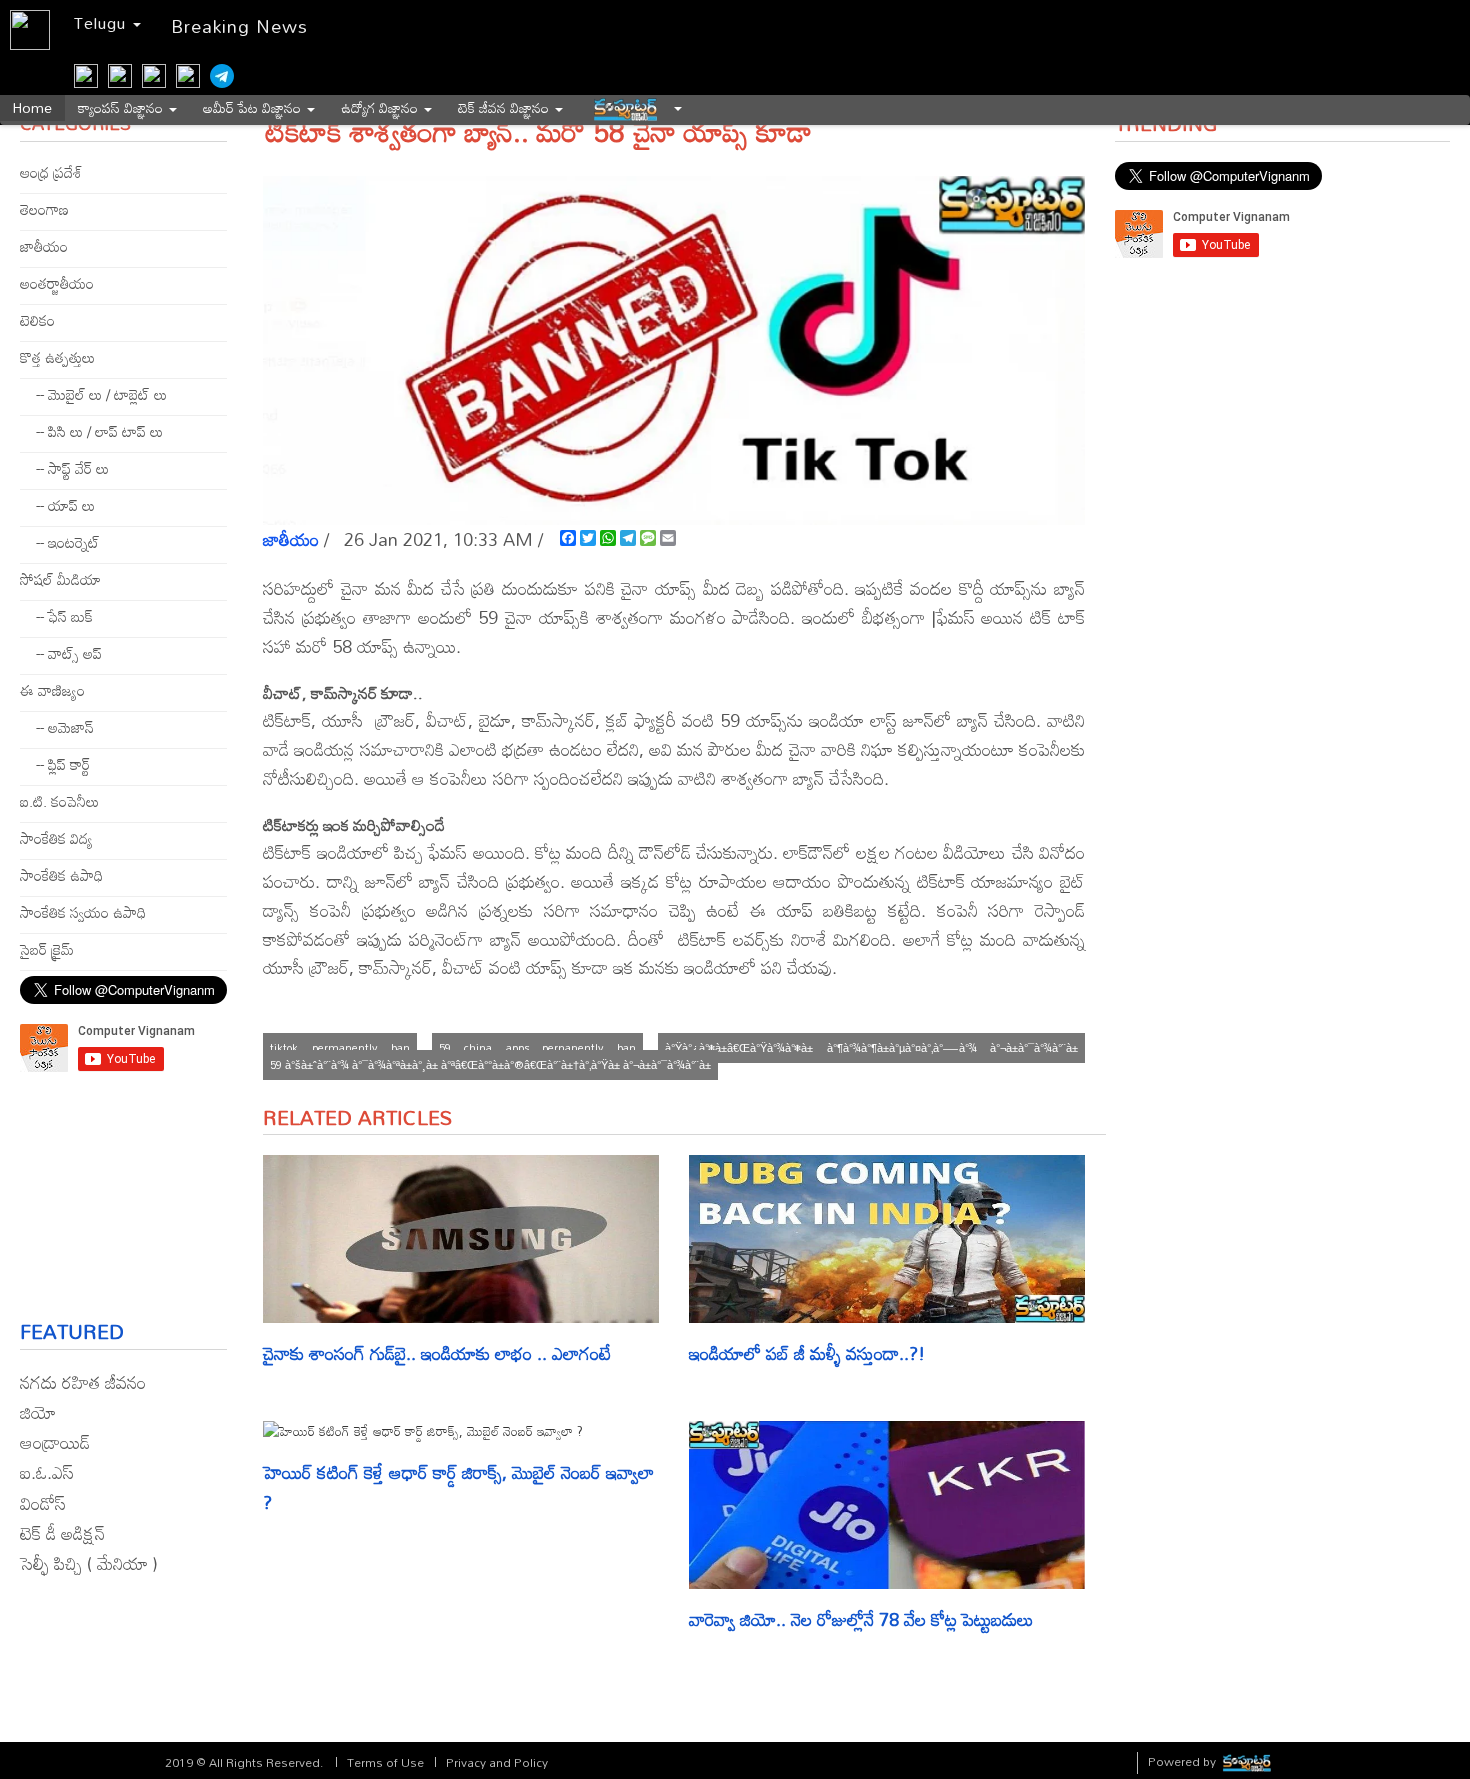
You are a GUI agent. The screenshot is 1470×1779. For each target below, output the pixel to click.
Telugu (102, 23)
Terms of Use (385, 1762)
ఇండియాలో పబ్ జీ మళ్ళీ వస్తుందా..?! (807, 1353)
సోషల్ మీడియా (60, 579)
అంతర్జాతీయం (57, 283)
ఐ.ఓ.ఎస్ (47, 1472)
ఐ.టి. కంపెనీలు (59, 801)
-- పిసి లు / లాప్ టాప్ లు (99, 431)
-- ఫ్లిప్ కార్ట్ (63, 764)
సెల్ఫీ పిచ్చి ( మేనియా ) (89, 1563)
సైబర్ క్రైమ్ (47, 949)
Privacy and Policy (497, 1762)
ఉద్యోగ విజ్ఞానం (381, 108)
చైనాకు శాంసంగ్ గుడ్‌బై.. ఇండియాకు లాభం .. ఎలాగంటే (437, 1353)
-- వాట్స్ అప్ (69, 653)
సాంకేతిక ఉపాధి (61, 875)
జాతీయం (44, 246)
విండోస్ (43, 1503)
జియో (38, 1412)
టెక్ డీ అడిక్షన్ (62, 1533)
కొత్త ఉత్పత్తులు (57, 357)
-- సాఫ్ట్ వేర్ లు (72, 468)
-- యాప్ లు (65, 505)
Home (32, 108)
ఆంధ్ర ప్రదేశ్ (51, 172)
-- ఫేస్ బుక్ (64, 616)
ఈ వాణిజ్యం (52, 690)
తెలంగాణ (44, 209)
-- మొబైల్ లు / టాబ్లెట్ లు (101, 394)
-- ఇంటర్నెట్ (68, 542)
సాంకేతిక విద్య (56, 838)
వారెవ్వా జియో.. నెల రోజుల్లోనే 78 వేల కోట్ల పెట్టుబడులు (864, 1619)
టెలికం (37, 320)
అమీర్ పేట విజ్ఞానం (254, 108)
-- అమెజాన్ (65, 727)
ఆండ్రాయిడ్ (55, 1442)
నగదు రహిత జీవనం (83, 1382)
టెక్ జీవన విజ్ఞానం (505, 108)
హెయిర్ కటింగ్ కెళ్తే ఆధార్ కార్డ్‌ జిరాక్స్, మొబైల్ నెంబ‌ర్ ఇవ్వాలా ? (458, 1487)
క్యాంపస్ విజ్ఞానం (122, 108)
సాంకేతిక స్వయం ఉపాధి (83, 912)
